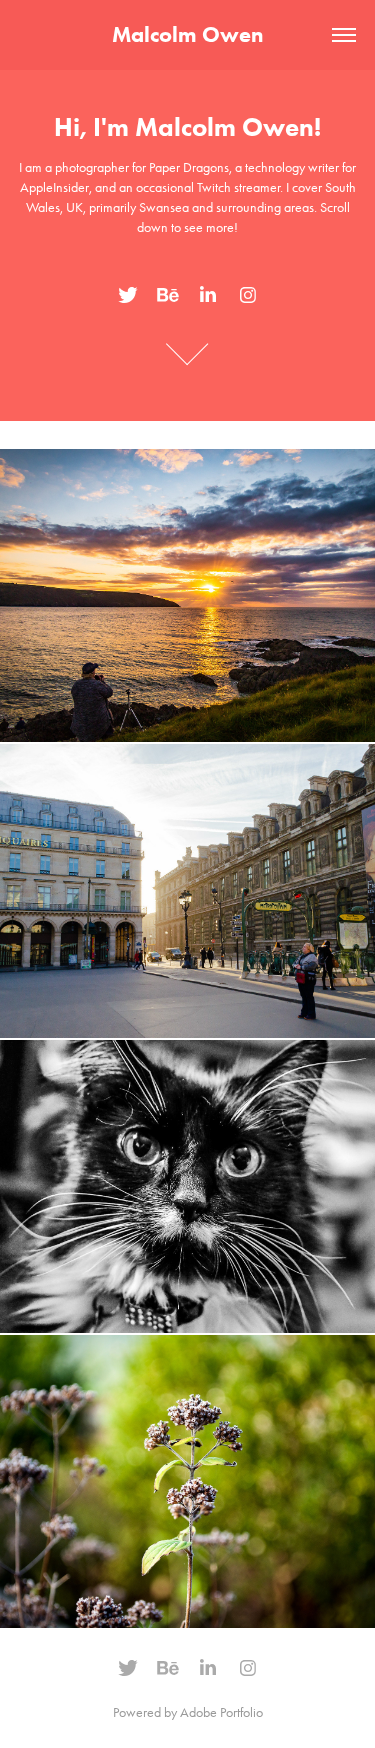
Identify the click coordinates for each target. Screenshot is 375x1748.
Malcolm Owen (187, 34)
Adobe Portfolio (221, 1712)
